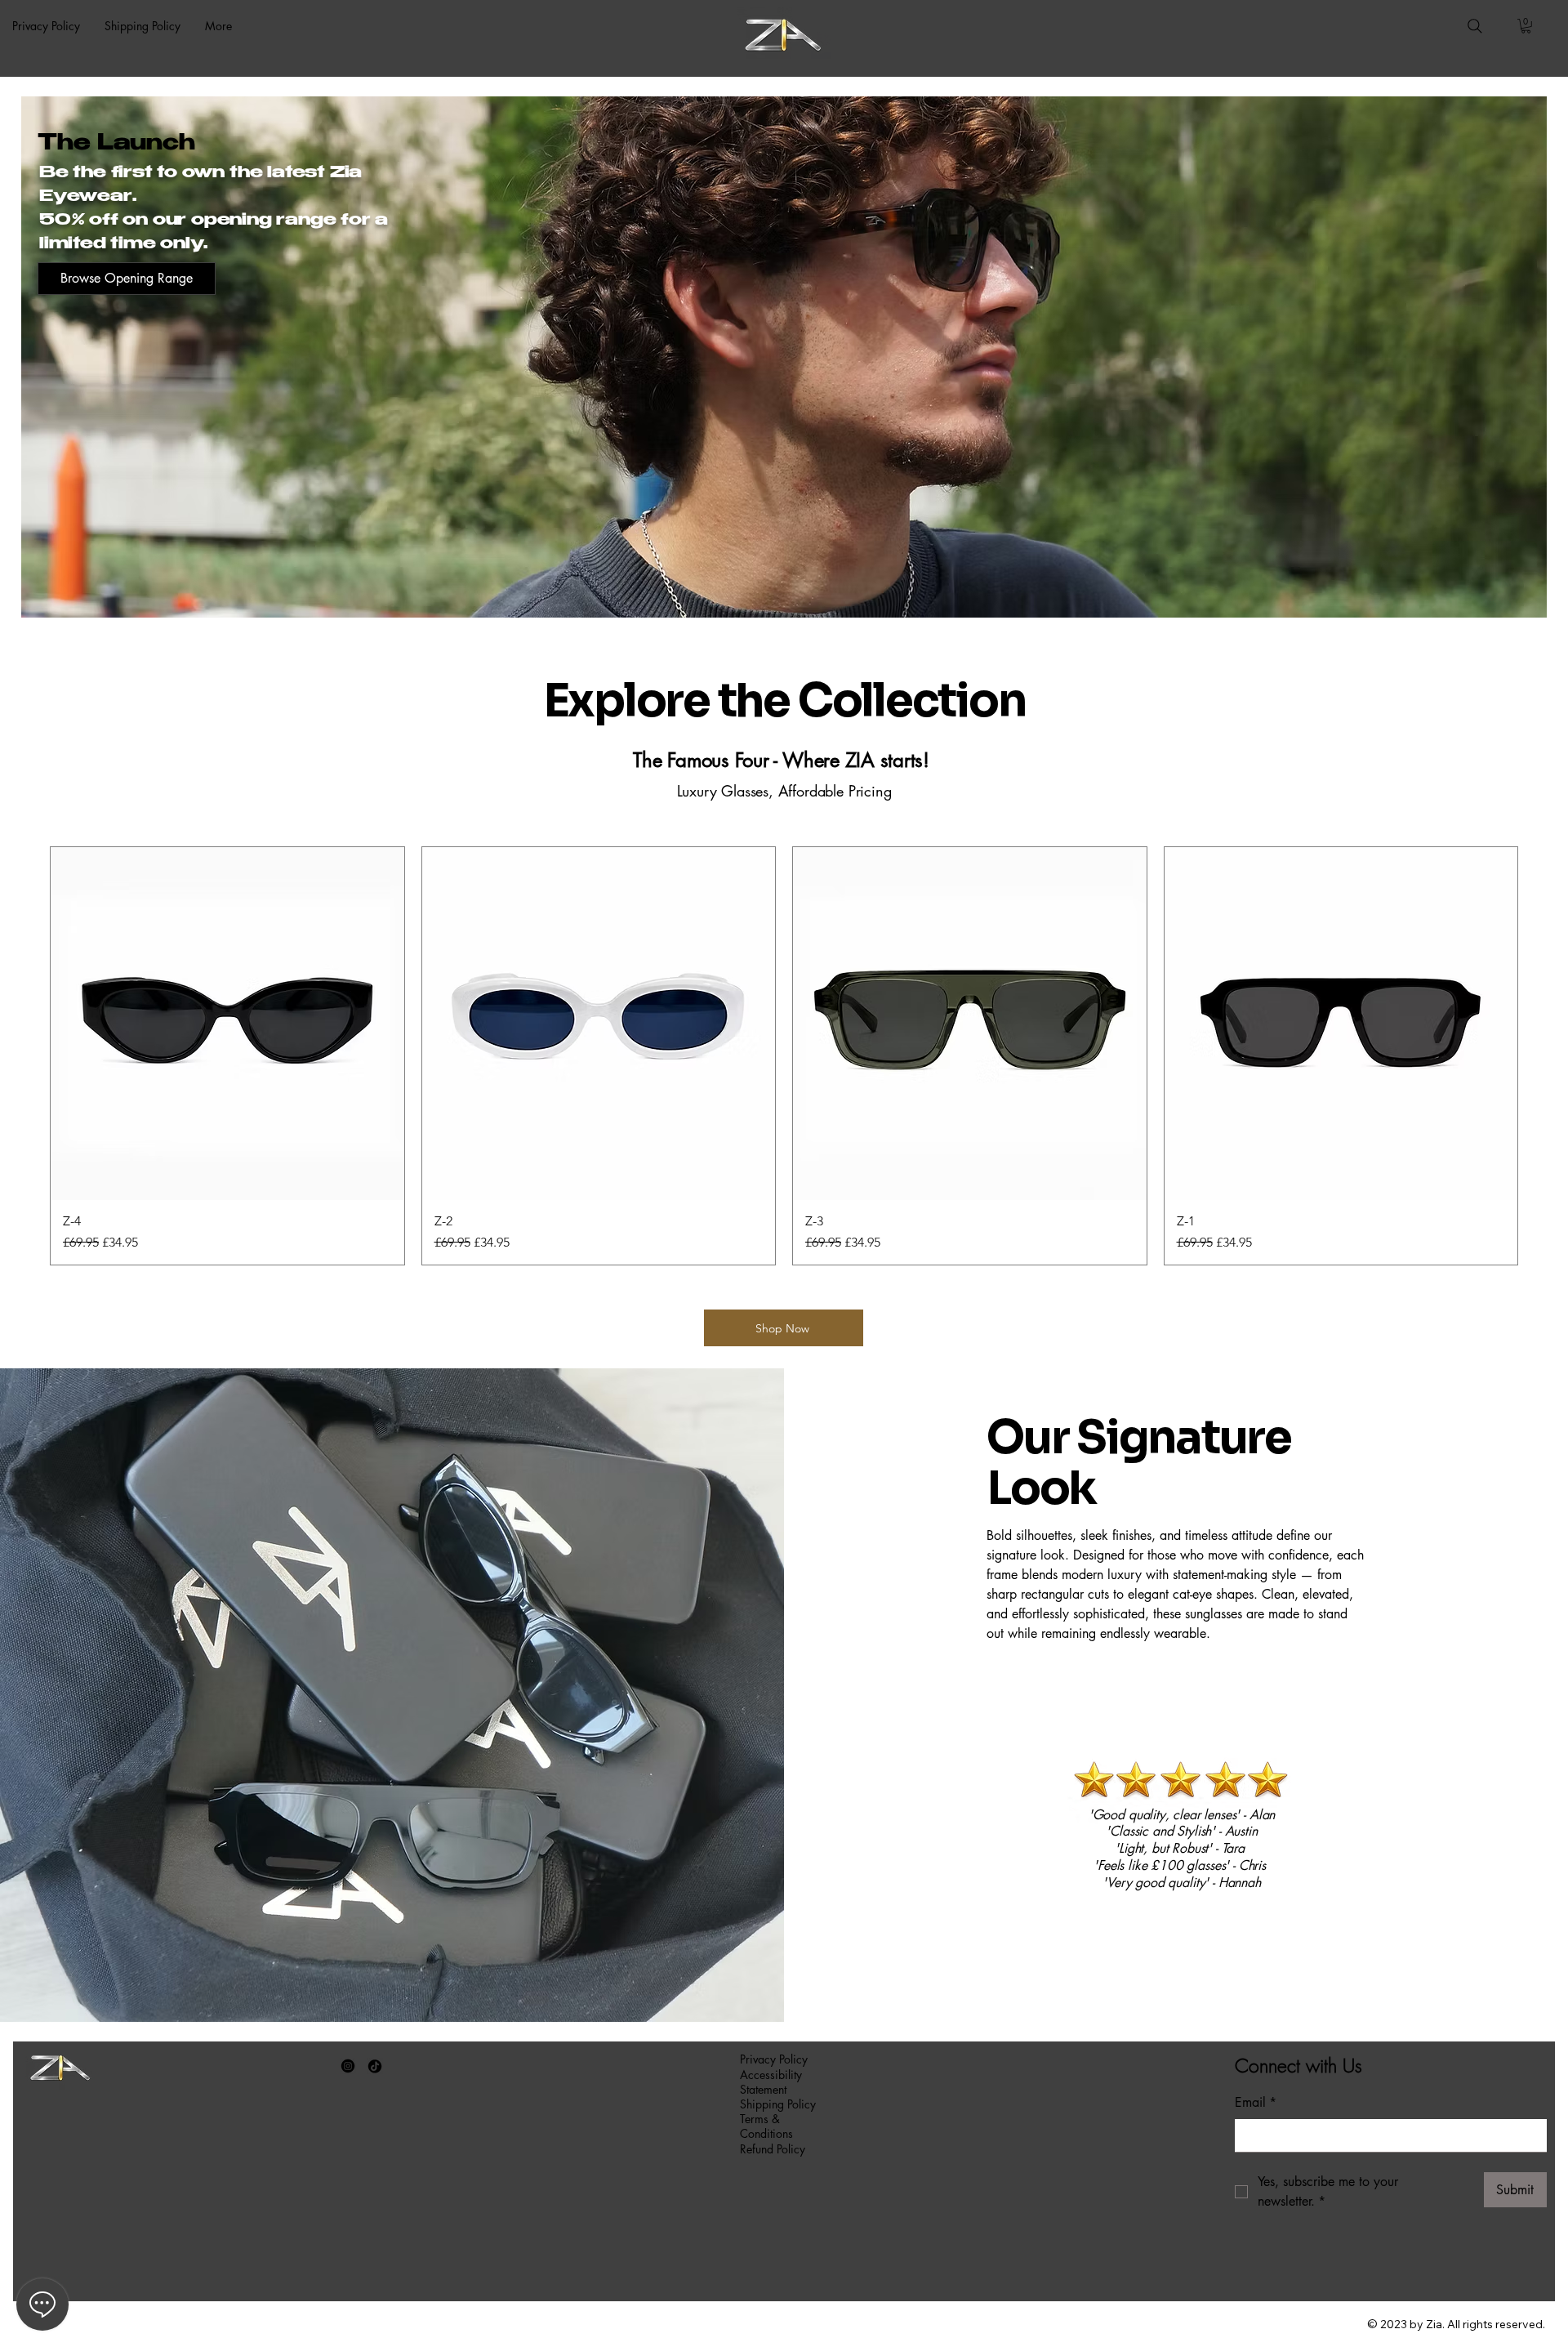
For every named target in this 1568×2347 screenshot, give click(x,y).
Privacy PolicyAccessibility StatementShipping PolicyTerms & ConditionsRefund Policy (778, 2104)
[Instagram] (348, 2066)
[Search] (1475, 26)
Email (1256, 2102)
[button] (1526, 26)
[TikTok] (375, 2066)
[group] (784, 1056)
